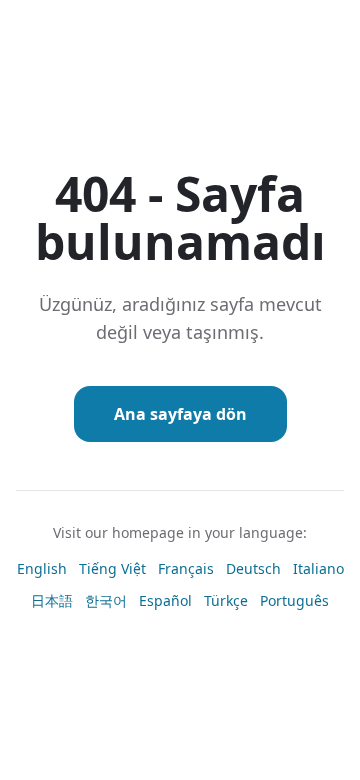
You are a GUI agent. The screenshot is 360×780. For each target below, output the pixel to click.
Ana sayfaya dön (180, 414)
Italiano (318, 568)
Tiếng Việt (112, 568)
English (42, 568)
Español (165, 600)
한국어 (106, 600)
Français (186, 568)
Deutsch (253, 568)
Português (294, 600)
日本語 (52, 600)
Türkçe (226, 600)
